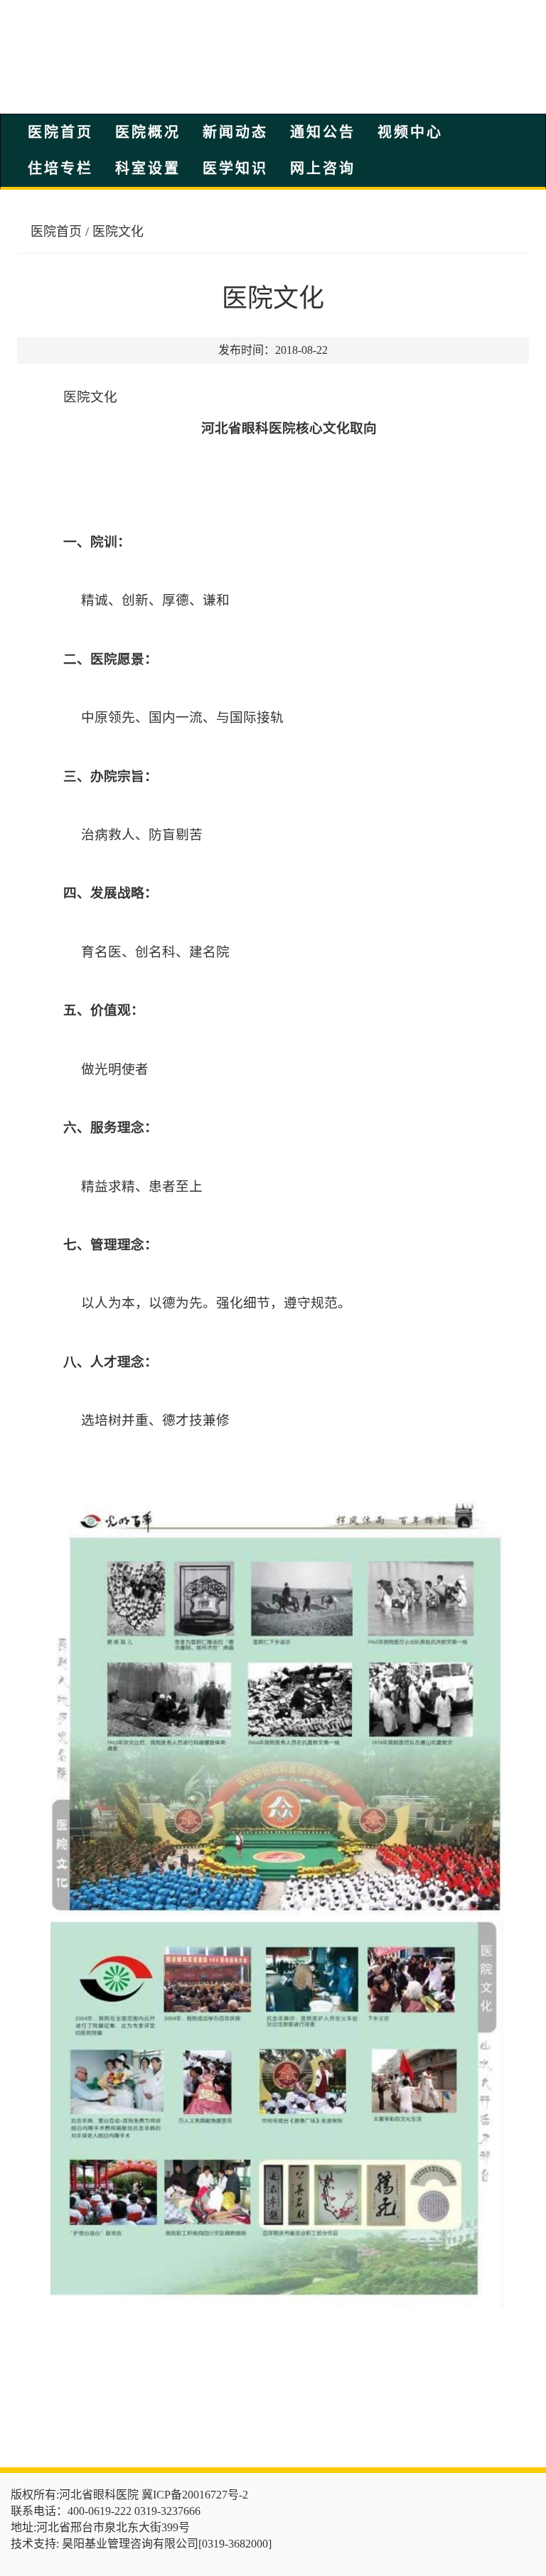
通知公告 (323, 132)
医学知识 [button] (235, 168)
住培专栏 (60, 168)
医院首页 (60, 132)
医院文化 (118, 232)
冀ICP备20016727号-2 (195, 2495)
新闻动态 (235, 132)
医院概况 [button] (148, 132)
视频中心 (410, 132)
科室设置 (148, 168)
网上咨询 (323, 168)
